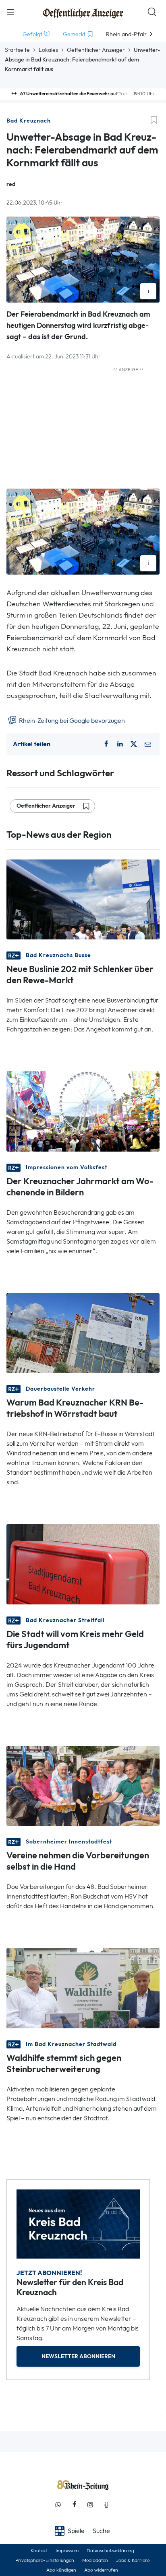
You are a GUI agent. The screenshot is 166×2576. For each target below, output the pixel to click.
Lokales (48, 50)
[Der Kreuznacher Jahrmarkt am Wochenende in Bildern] (83, 1111)
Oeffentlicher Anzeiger (96, 50)
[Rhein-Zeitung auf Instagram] (90, 2505)
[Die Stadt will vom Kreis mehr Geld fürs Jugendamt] (83, 1564)
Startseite (17, 50)
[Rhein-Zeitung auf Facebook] (74, 2505)
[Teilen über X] (134, 744)
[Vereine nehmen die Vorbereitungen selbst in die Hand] (83, 1785)
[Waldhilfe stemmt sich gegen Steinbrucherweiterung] (83, 1988)
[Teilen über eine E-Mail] (148, 744)
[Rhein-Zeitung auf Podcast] (106, 2505)
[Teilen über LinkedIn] (120, 744)
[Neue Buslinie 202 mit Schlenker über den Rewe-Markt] (83, 899)
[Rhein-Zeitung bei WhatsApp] (58, 2505)
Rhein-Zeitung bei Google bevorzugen (71, 721)
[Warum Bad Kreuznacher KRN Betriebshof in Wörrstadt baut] (83, 1332)
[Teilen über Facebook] (106, 744)
